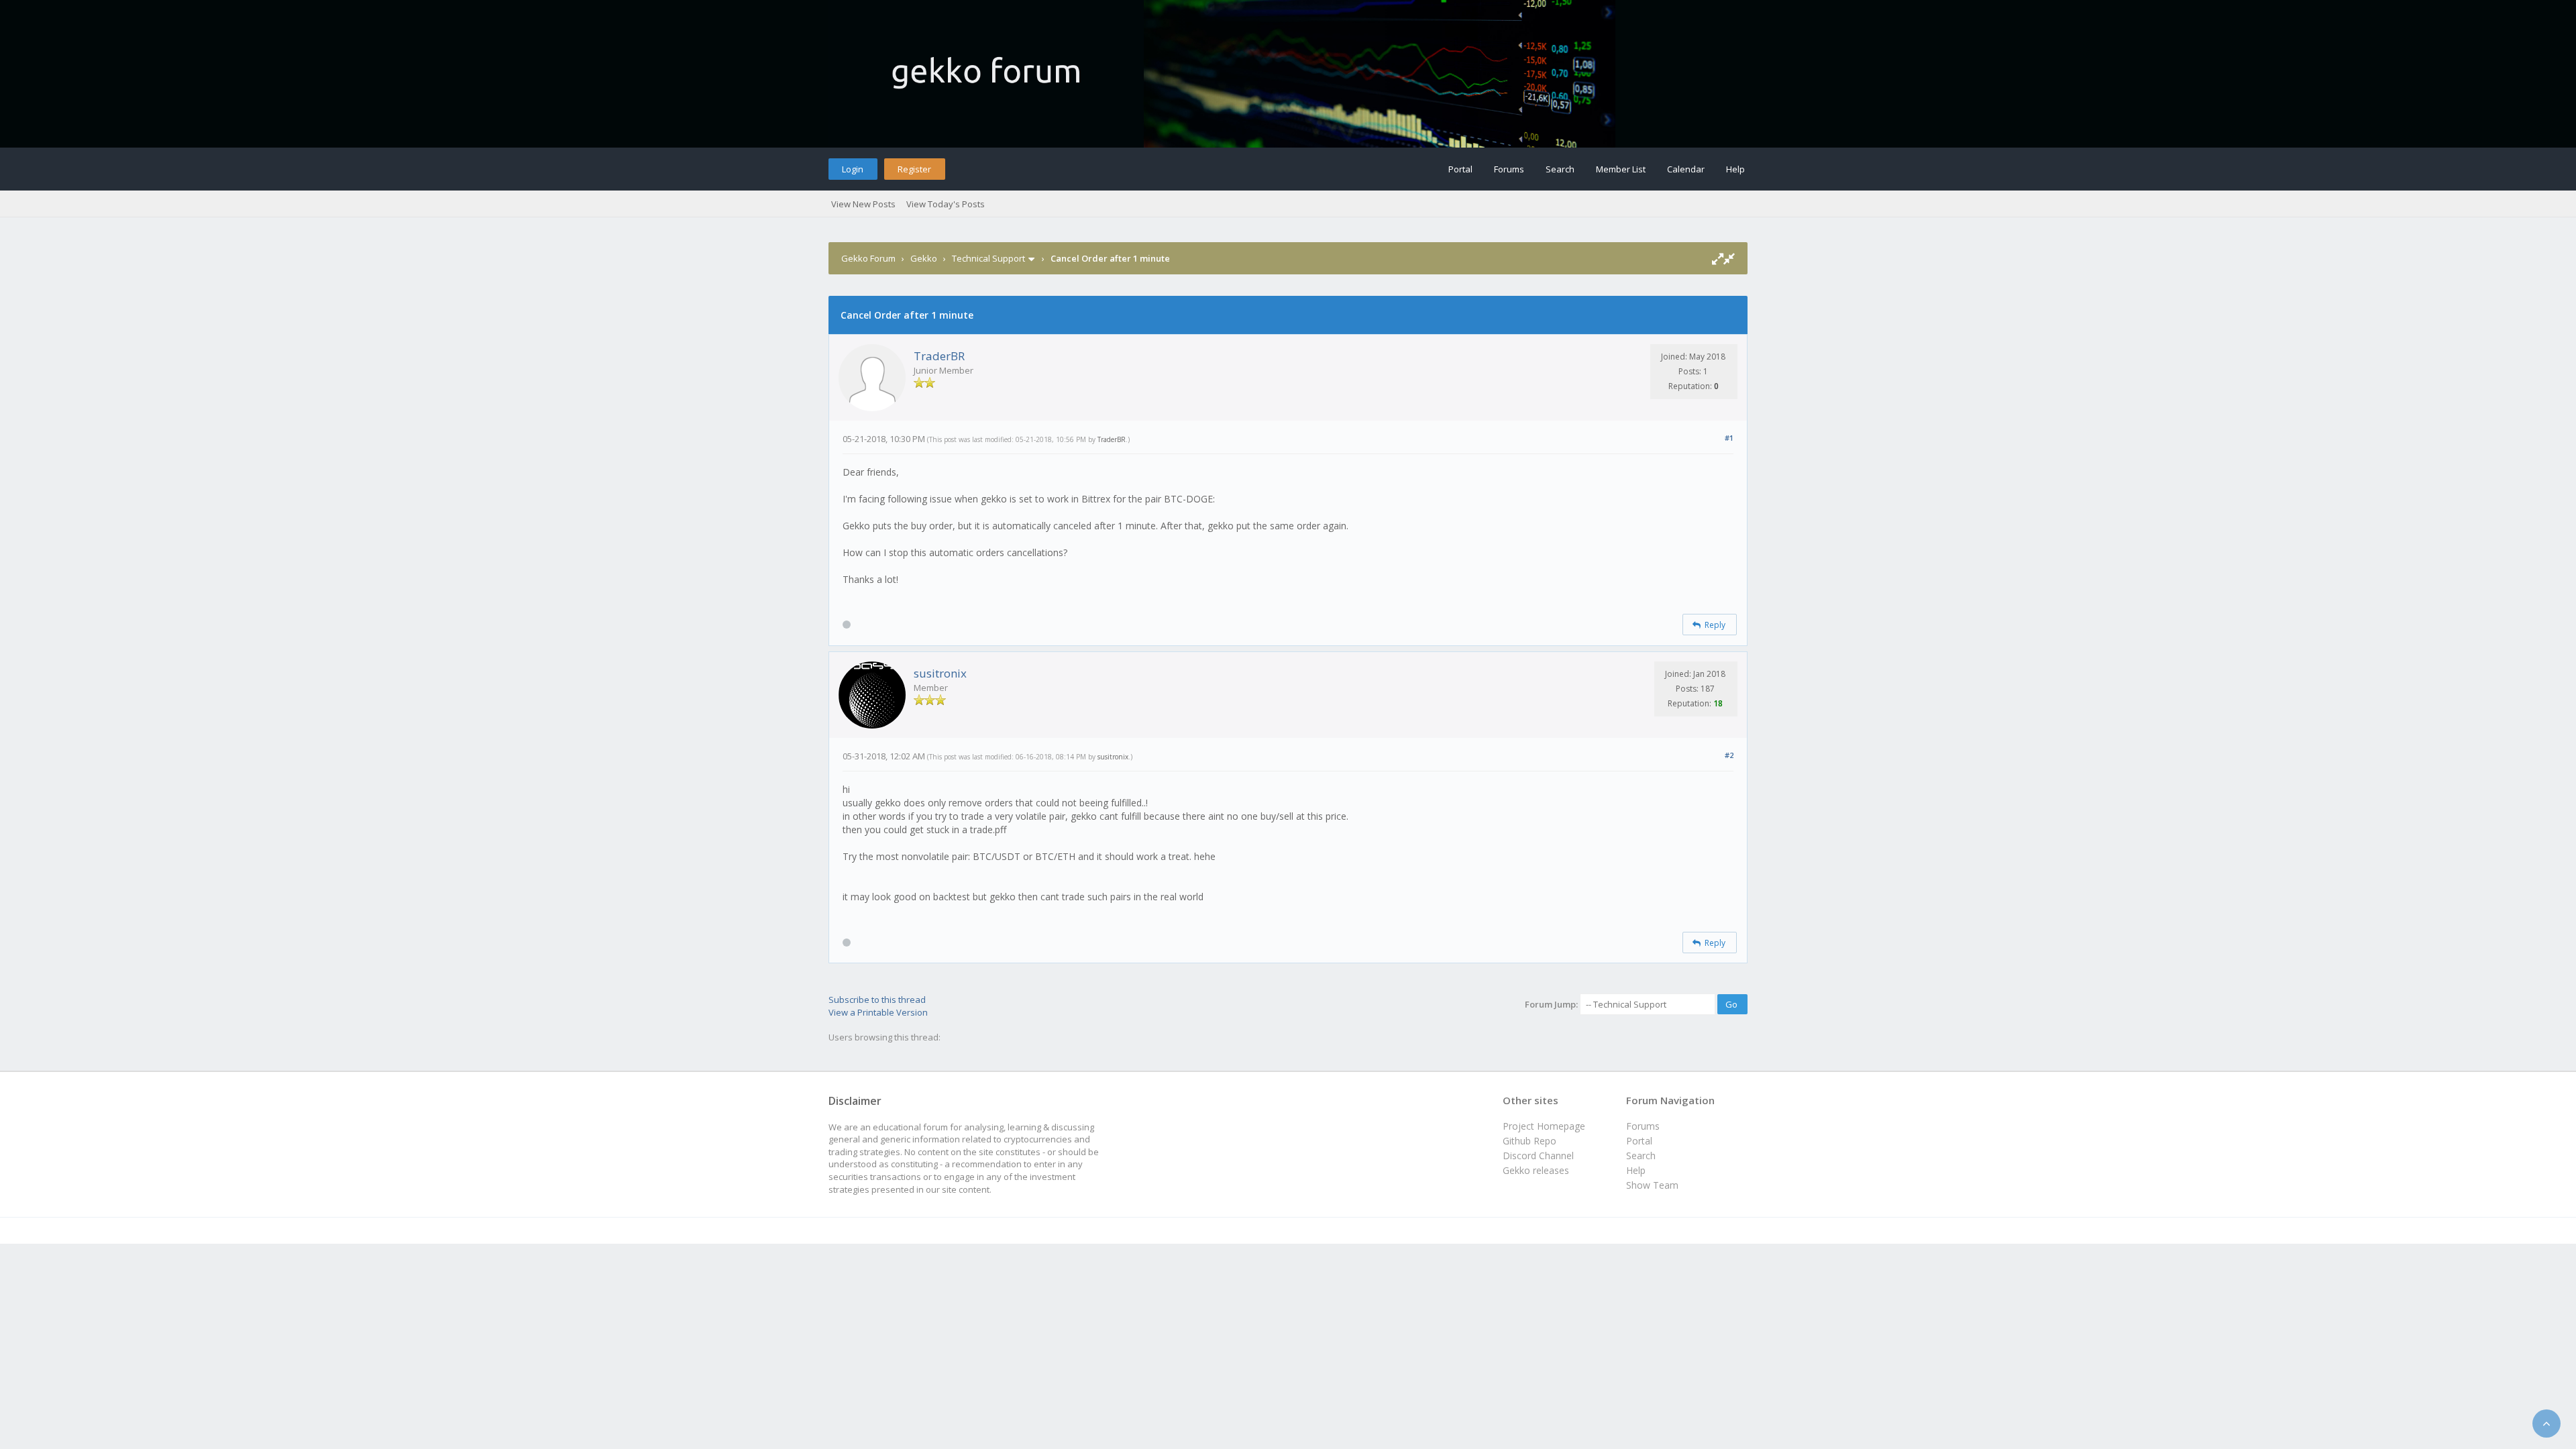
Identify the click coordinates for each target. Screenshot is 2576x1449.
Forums (1509, 169)
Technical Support (988, 258)
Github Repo (1529, 1141)
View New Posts (863, 204)
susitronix (940, 673)
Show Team (1652, 1185)
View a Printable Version (878, 1012)
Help (1735, 169)
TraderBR (939, 356)
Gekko (924, 258)
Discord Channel (1538, 1156)
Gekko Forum (868, 258)
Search (1560, 169)
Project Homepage (1544, 1126)
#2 (1729, 755)
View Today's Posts (946, 204)
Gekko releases (1536, 1170)
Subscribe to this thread (877, 1000)
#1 (1729, 438)
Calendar (1686, 169)
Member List (1621, 169)
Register (914, 169)
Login (853, 169)
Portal (1460, 169)
